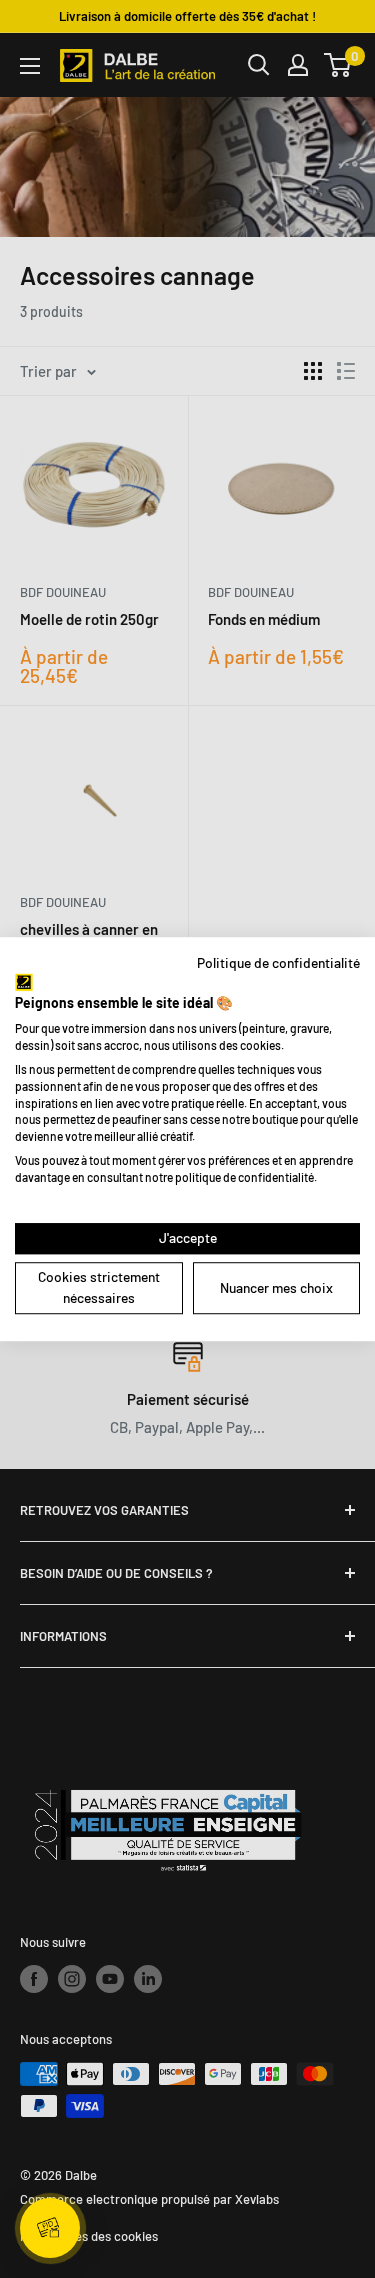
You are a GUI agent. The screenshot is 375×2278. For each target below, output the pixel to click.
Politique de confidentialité (278, 962)
